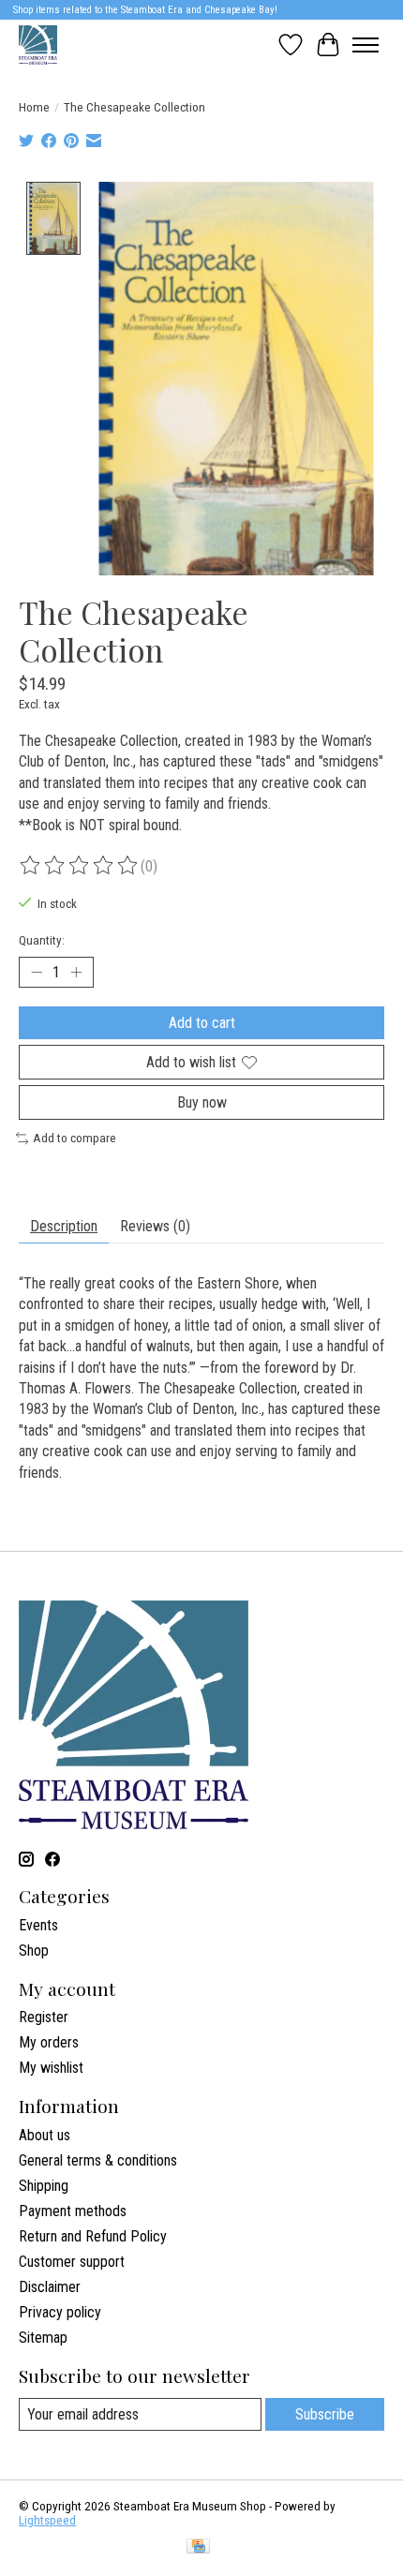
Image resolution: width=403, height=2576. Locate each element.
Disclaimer (50, 2287)
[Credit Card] (198, 2547)
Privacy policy (60, 2312)
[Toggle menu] (366, 45)
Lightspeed (47, 2520)
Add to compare (75, 1138)
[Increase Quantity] (76, 972)
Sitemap (43, 2338)
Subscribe (325, 2414)
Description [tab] (64, 1226)
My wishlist (51, 2068)
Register (44, 2017)
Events (38, 1925)
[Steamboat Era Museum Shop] (38, 45)
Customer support (72, 2262)
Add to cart (202, 1023)
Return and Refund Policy (93, 2236)
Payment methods (73, 2211)
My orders (49, 2042)
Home (34, 107)
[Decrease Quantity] (37, 972)
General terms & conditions (98, 2160)
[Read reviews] (80, 866)
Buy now (202, 1102)
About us (45, 2135)
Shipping (44, 2186)
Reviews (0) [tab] (155, 1226)
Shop (34, 1951)
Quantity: (42, 940)
